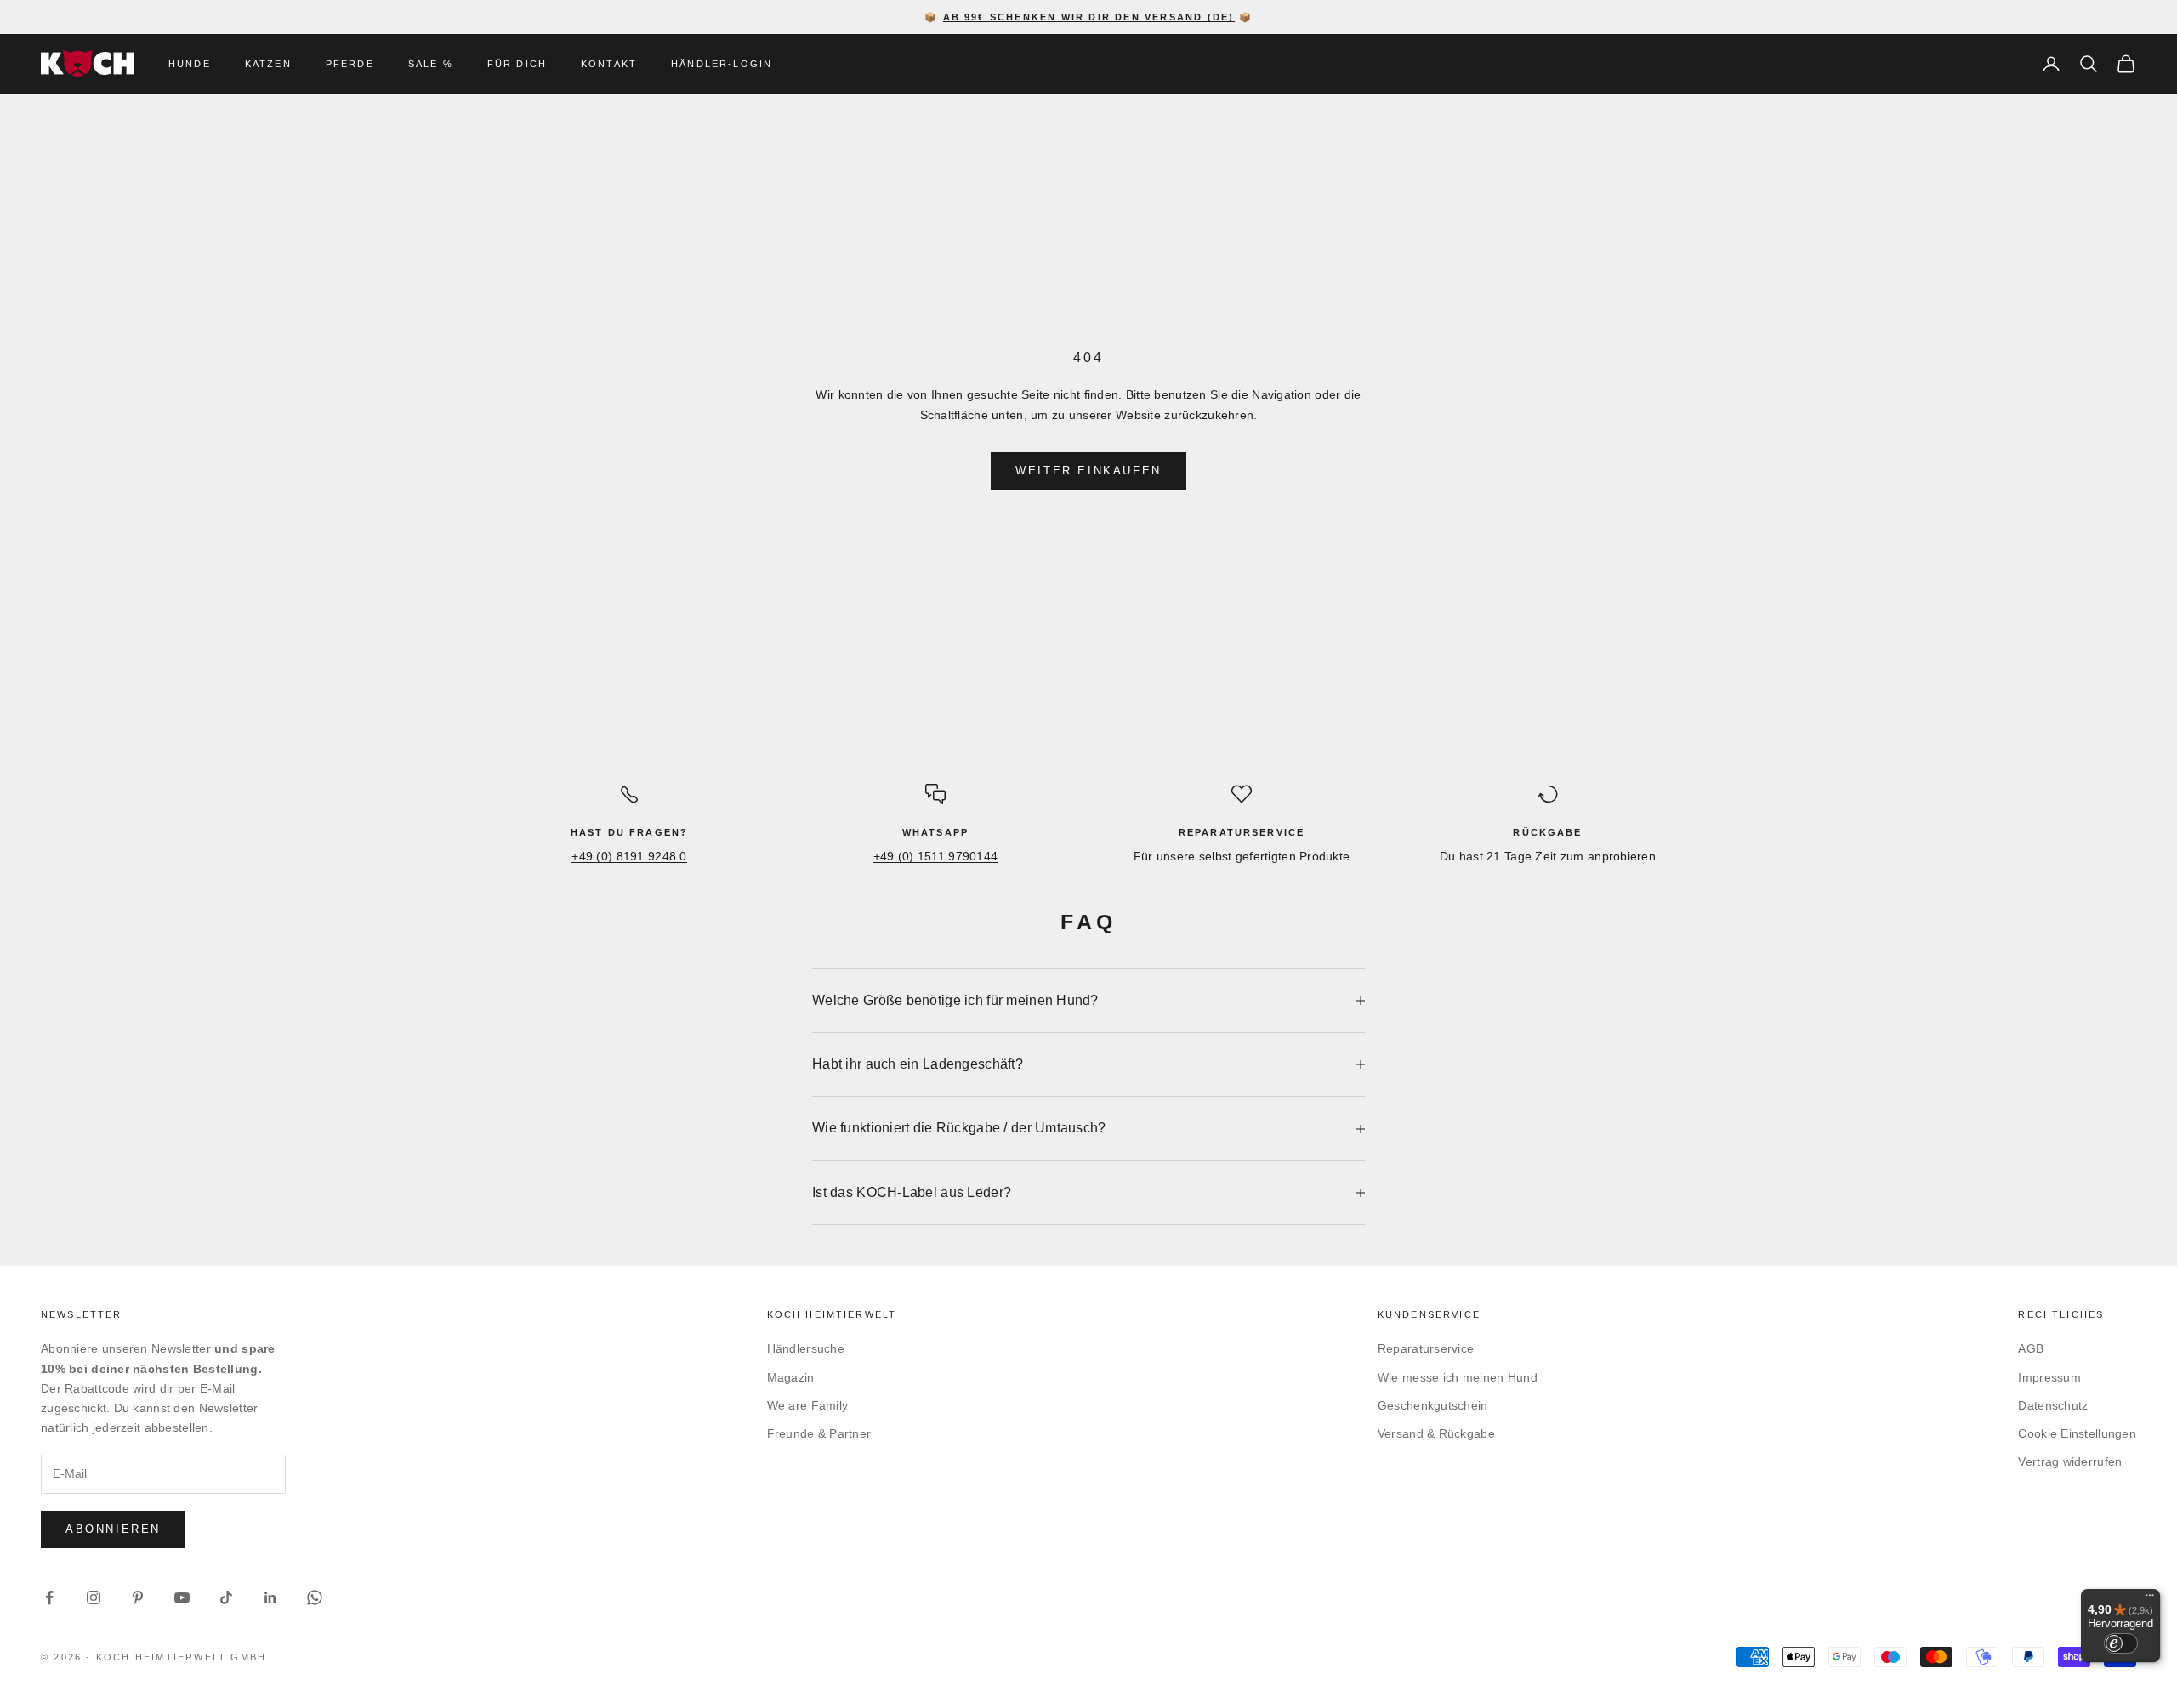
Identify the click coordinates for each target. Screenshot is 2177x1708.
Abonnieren (113, 1529)
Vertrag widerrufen (2070, 1461)
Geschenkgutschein (1433, 1405)
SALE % (431, 64)
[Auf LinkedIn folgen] (270, 1597)
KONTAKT (609, 64)
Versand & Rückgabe (1436, 1433)
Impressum (2049, 1377)
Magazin (791, 1377)
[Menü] (2150, 1599)
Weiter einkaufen (1088, 471)
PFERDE (350, 64)
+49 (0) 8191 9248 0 (629, 856)
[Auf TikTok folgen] (226, 1597)
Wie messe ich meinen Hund (1458, 1377)
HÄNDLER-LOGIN (722, 64)
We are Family (808, 1405)
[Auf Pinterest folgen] (138, 1597)
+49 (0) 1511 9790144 (936, 856)
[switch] (2121, 1643)
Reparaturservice (1426, 1348)
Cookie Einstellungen (2077, 1433)
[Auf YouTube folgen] (182, 1597)
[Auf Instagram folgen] (94, 1597)
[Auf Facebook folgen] (49, 1597)
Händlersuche (806, 1348)
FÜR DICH (517, 64)
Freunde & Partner (819, 1433)
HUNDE (190, 64)
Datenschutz (2053, 1405)
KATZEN (268, 64)
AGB (2031, 1348)
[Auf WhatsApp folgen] (315, 1597)
